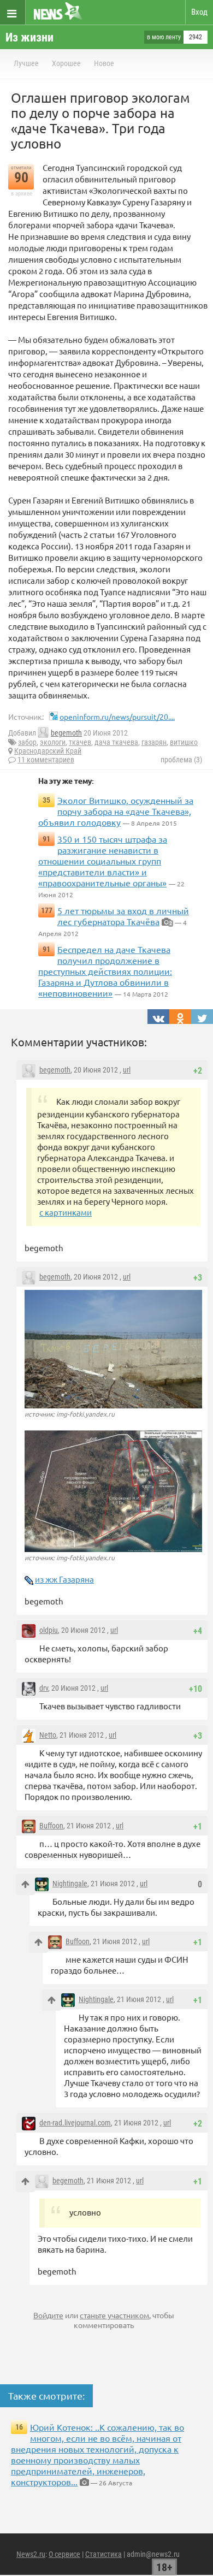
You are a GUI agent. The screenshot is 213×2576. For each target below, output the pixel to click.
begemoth (66, 733)
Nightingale (70, 1884)
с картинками (66, 1212)
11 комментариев (46, 760)
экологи (53, 742)
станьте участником (114, 2315)
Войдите (48, 2315)
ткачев (80, 742)
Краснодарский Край (48, 751)
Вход (199, 12)
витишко (184, 742)
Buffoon (51, 1826)
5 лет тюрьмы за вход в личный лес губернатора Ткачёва (123, 916)
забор (27, 742)
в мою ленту (164, 37)
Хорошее (66, 63)
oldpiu (49, 1630)
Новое (104, 63)
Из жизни (29, 37)
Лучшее (26, 63)
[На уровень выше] (25, 1884)
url (127, 1070)
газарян (154, 742)
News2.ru (31, 2554)
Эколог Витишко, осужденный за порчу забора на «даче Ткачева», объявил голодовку (116, 811)
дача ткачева (116, 742)
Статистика (103, 2554)
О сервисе (64, 2554)
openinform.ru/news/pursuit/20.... (117, 716)
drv (44, 1688)
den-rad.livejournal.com (75, 2123)
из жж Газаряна (64, 1579)
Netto (48, 1735)
